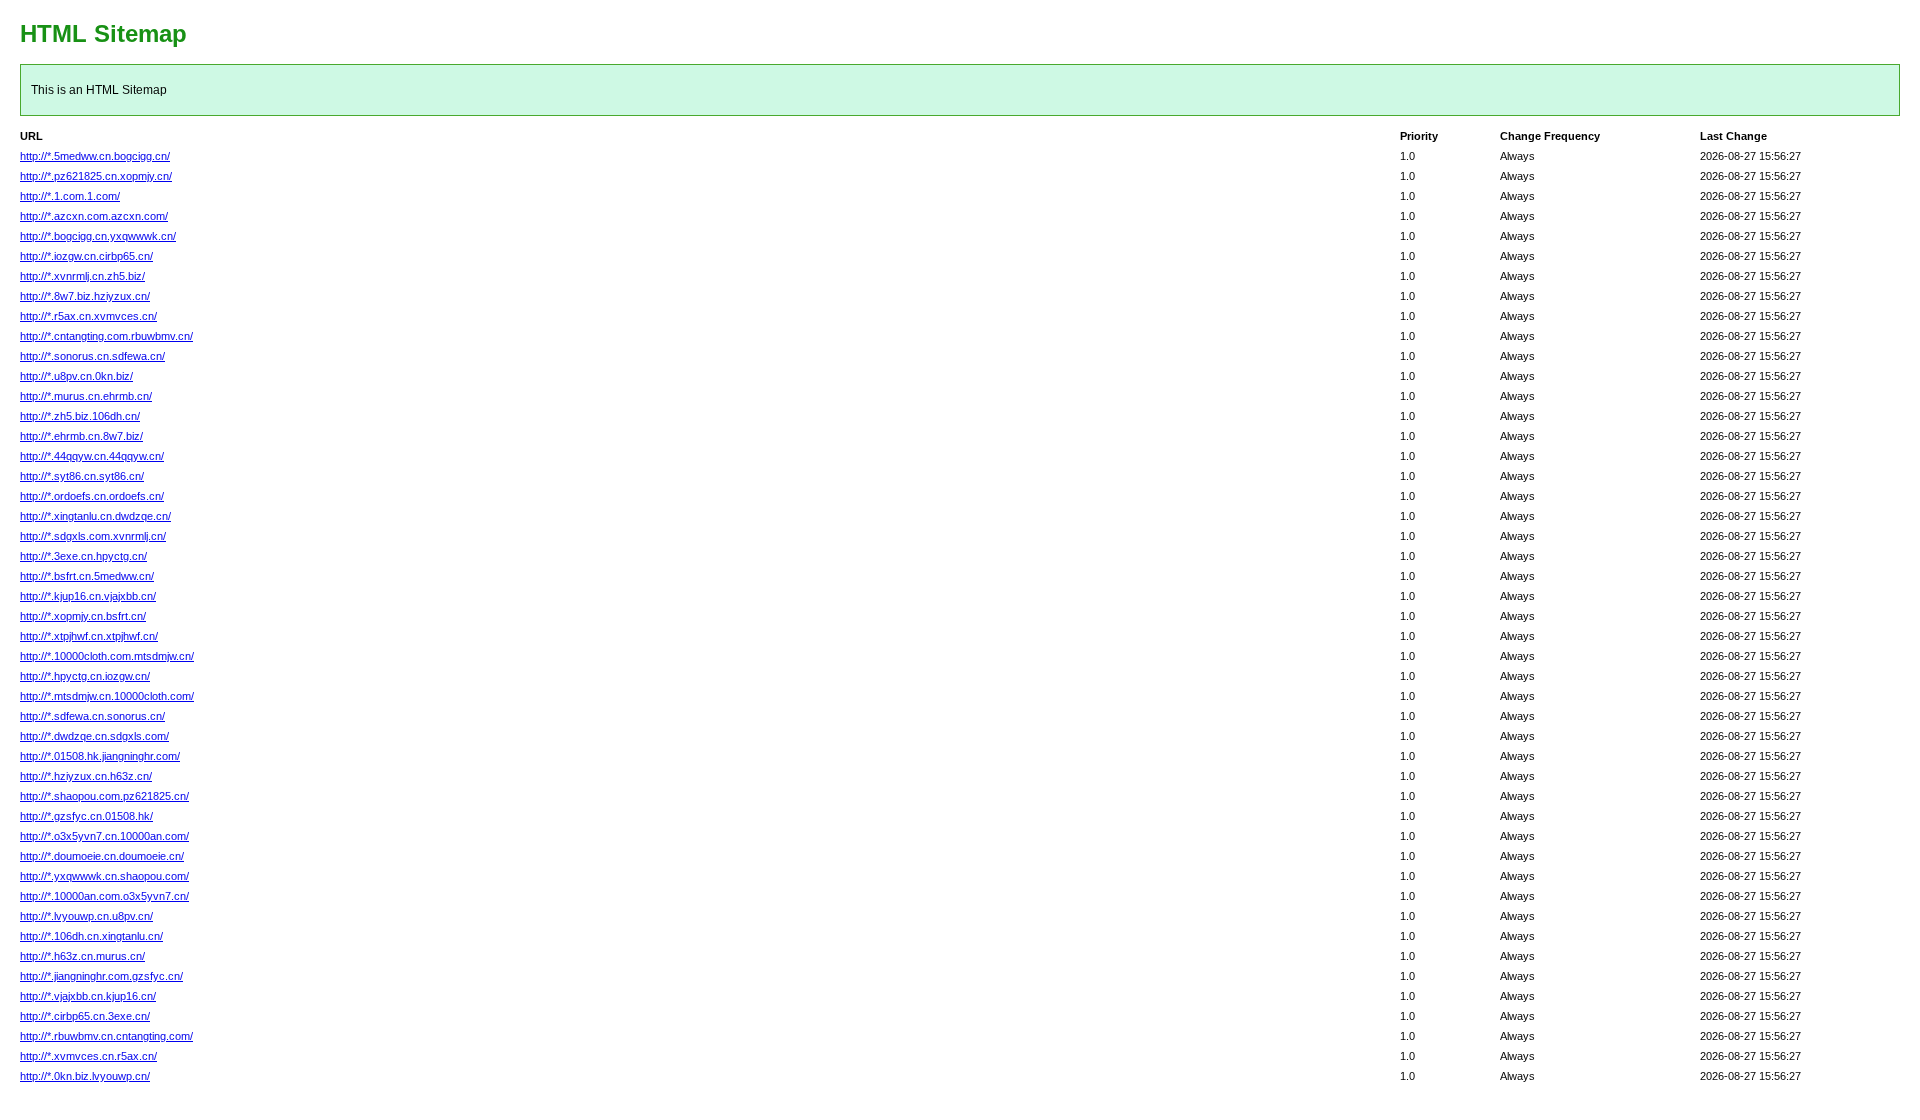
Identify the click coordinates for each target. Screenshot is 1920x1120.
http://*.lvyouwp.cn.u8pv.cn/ (86, 916)
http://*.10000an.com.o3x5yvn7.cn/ (104, 896)
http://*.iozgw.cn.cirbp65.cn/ (86, 256)
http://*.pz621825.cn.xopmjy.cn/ (96, 176)
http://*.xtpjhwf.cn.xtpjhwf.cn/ (89, 636)
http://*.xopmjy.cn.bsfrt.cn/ (83, 616)
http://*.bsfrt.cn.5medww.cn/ (87, 576)
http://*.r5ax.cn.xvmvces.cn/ (88, 316)
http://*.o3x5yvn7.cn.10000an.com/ (104, 836)
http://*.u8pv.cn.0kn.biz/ (76, 376)
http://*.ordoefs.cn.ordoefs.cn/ (92, 496)
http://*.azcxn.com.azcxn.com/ (94, 216)
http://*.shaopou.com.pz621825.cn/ (104, 796)
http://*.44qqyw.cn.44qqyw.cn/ (92, 456)
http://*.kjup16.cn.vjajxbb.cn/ (88, 596)
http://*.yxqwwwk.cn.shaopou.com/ (104, 876)
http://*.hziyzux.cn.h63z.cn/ (86, 776)
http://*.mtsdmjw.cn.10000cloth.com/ (107, 696)
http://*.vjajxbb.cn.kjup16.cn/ (88, 996)
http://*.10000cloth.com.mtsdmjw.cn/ (107, 656)
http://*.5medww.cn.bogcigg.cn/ (95, 156)
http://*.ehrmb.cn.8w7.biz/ (81, 436)
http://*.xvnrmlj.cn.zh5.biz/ (82, 276)
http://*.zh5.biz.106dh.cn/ (80, 416)
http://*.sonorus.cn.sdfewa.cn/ (92, 356)
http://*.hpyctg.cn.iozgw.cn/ (85, 676)
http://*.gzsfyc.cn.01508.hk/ (86, 816)
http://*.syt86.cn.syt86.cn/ (82, 476)
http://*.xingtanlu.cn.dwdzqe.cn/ (95, 516)
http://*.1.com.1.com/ (70, 196)
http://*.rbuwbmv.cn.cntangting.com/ (106, 1036)
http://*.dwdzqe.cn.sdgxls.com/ (94, 736)
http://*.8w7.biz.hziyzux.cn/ (85, 296)
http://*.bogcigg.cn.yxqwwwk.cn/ (98, 236)
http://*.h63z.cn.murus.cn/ (82, 956)
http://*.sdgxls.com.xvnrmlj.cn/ (93, 536)
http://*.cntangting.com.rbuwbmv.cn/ (106, 336)
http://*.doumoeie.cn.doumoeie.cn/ (102, 856)
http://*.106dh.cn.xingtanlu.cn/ (91, 936)
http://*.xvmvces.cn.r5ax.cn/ (88, 1056)
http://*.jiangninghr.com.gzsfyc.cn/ (101, 976)
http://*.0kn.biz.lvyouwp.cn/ (85, 1076)
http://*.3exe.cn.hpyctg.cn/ (83, 556)
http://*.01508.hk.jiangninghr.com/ (100, 756)
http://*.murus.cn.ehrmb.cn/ (86, 396)
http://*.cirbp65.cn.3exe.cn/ (85, 1016)
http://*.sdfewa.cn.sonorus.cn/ (92, 716)
